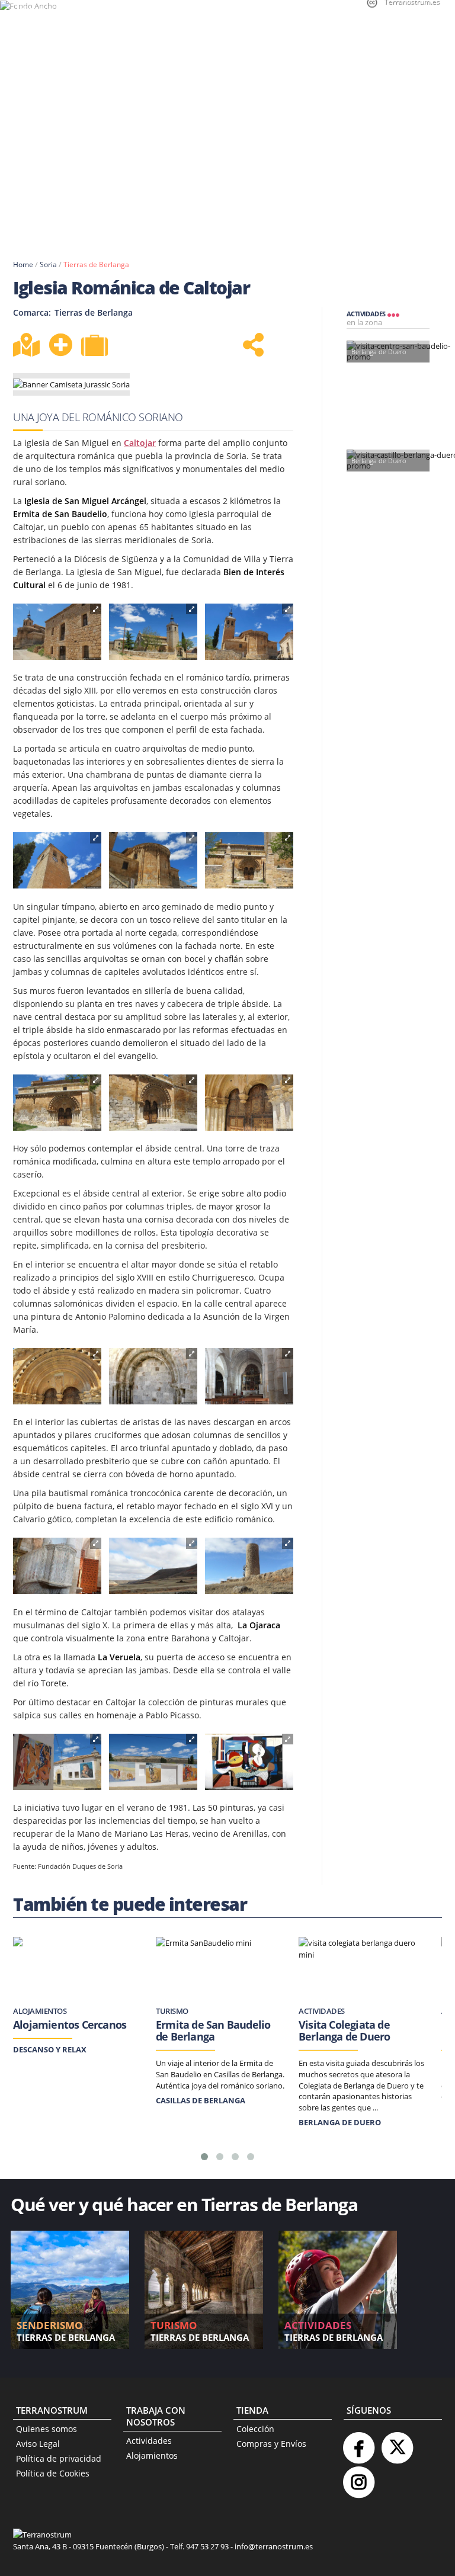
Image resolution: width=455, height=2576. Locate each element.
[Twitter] (397, 2443)
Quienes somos (47, 2429)
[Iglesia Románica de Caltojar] (57, 632)
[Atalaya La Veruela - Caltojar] (153, 1566)
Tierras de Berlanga (96, 264)
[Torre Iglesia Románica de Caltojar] (57, 860)
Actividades (149, 2441)
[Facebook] (358, 2443)
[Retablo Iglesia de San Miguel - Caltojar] (249, 1376)
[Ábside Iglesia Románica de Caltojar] (153, 860)
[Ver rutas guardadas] (96, 347)
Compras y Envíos (271, 2444)
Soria (48, 264)
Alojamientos (152, 2455)
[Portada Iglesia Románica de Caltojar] (249, 860)
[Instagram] (358, 2477)
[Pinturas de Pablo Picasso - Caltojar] (57, 1762)
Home (23, 264)
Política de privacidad (59, 2458)
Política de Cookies (53, 2473)
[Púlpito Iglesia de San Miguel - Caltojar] (57, 1566)
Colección (255, 2429)
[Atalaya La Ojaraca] (249, 1566)
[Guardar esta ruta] (60, 345)
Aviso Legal (38, 2444)
